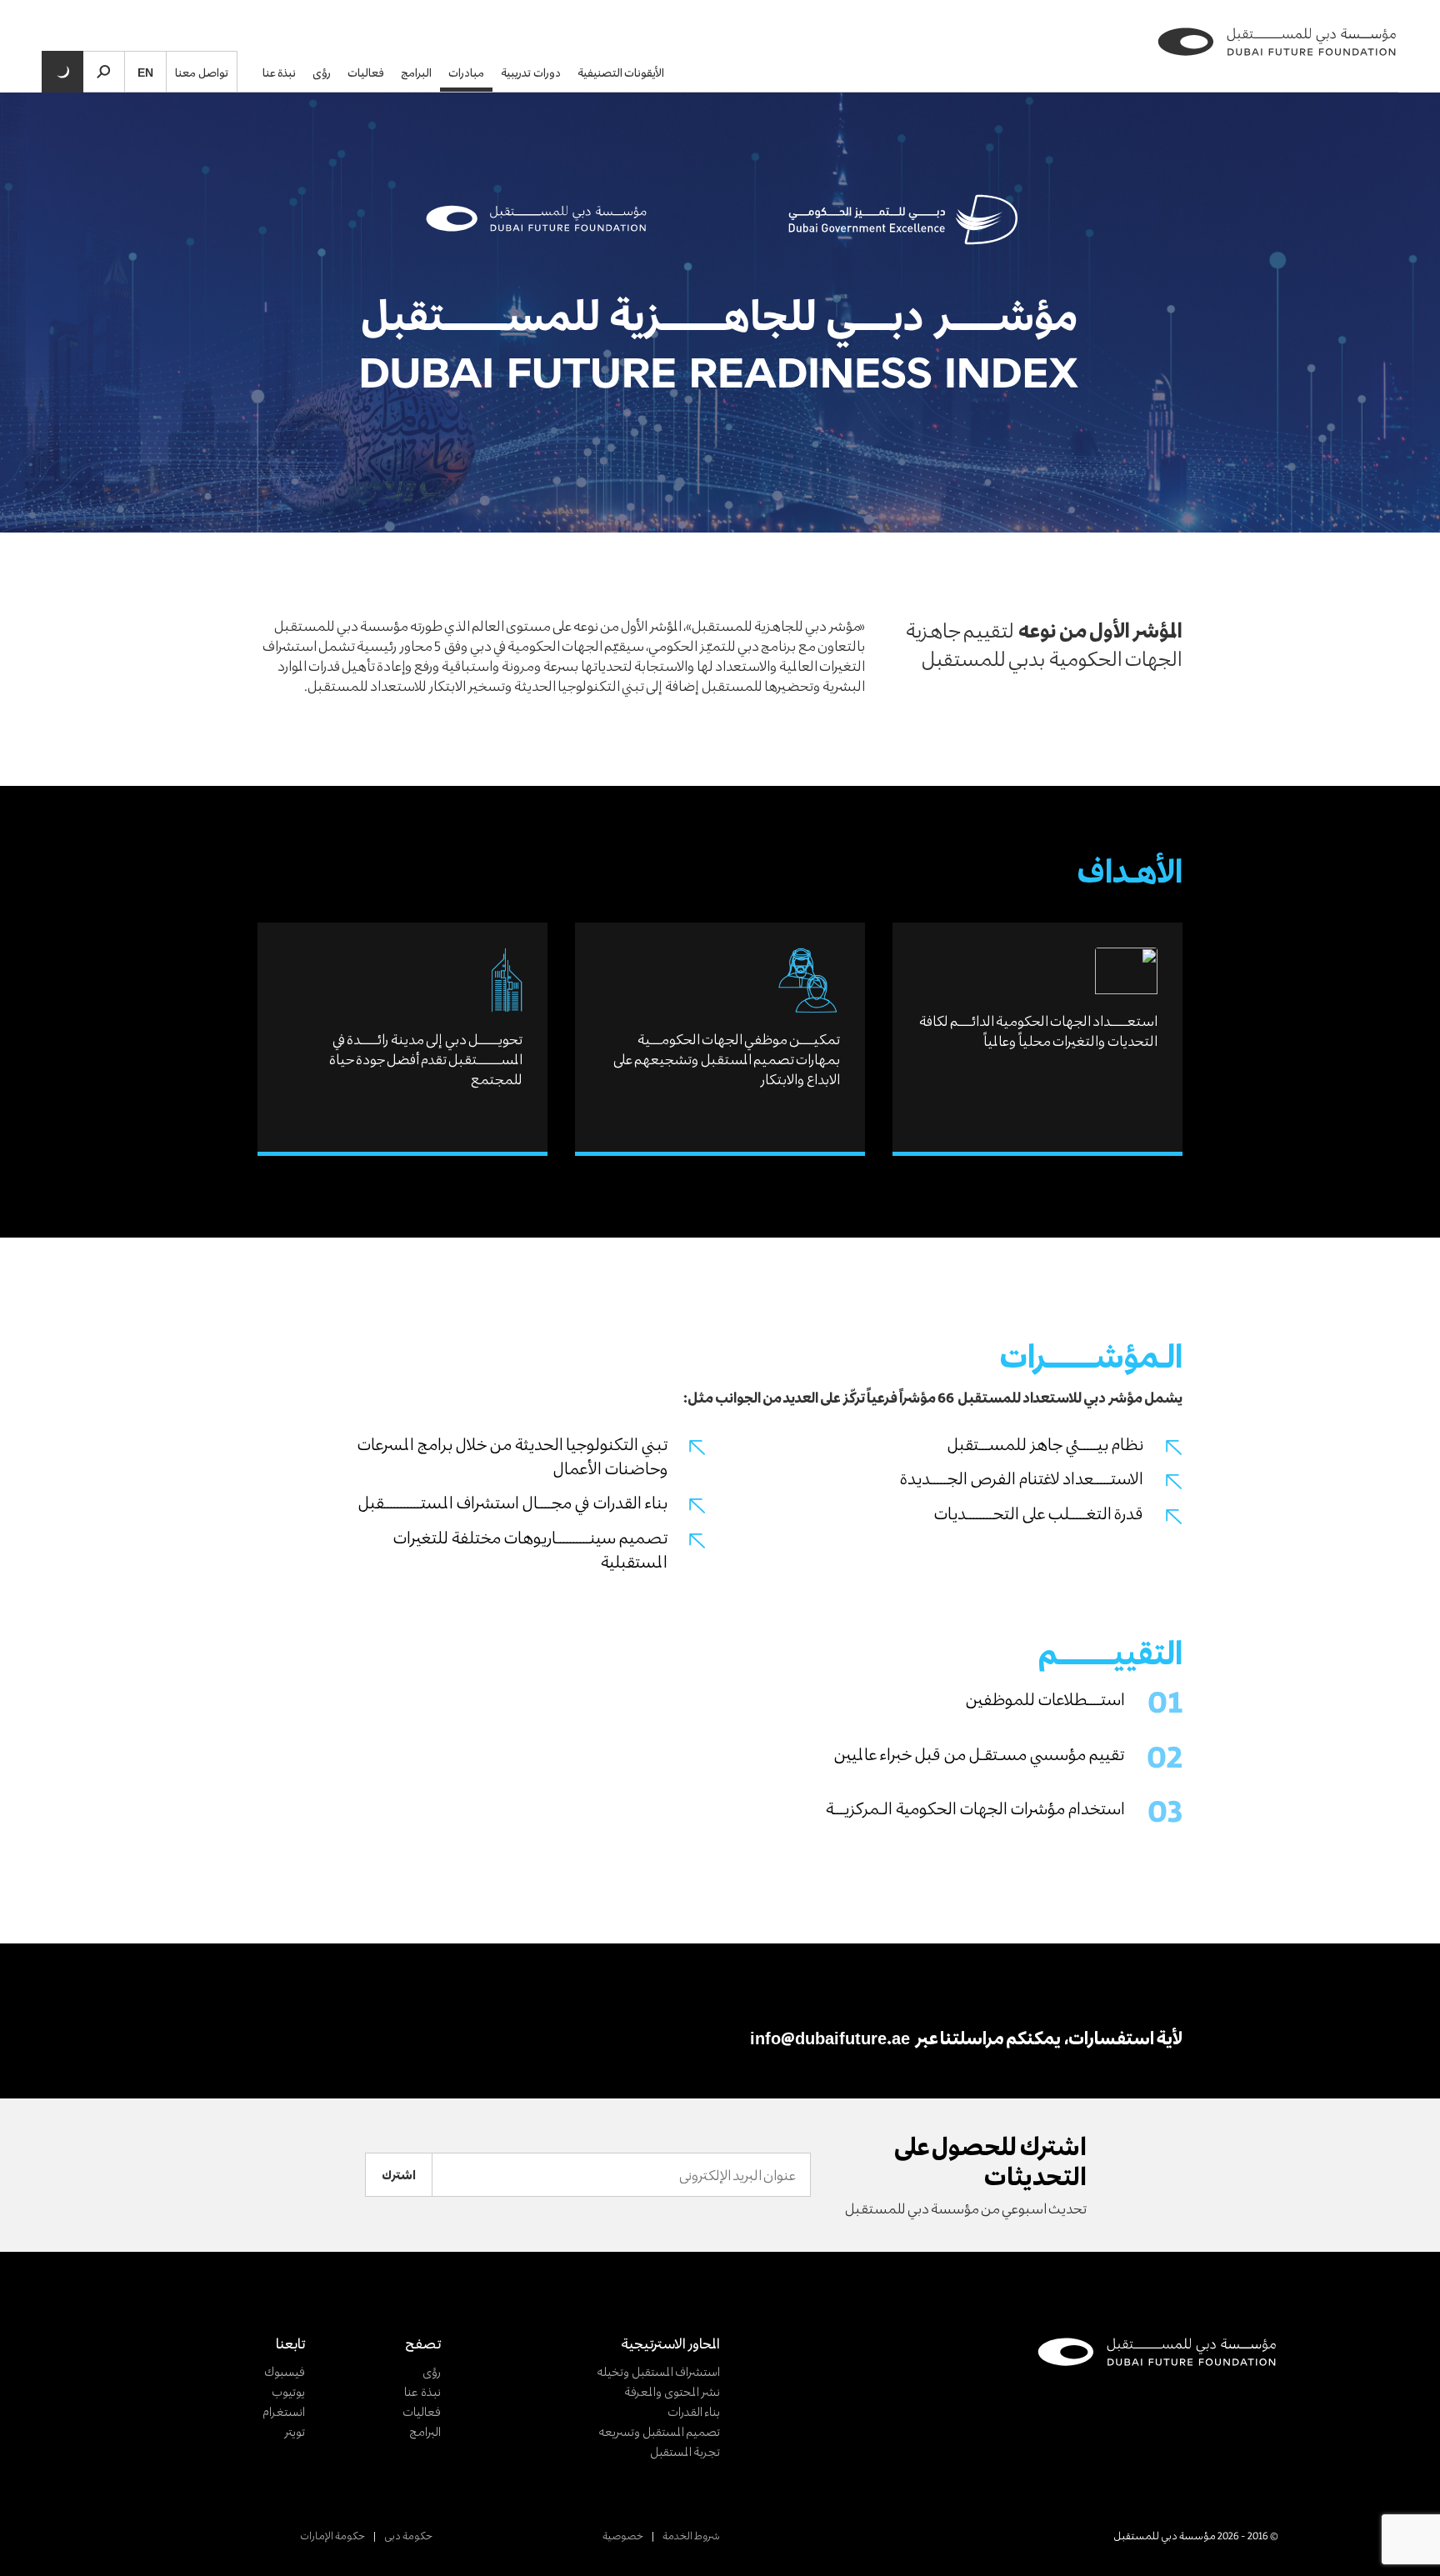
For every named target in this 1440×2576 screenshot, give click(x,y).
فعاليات (366, 72)
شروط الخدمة (691, 2535)
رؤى (322, 72)
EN (145, 72)
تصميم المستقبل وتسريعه (659, 2431)
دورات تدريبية (531, 72)
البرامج (416, 72)
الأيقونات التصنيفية (621, 72)
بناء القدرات (694, 2411)
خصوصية (623, 2535)
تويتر (295, 2431)
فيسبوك (285, 2371)
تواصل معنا (202, 72)
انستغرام (284, 2411)
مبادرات (466, 72)
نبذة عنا (280, 72)
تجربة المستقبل (685, 2451)
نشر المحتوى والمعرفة (672, 2391)
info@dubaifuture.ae (830, 2038)
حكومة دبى (408, 2535)
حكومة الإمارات (332, 2535)
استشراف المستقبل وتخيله (658, 2371)
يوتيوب (288, 2391)
